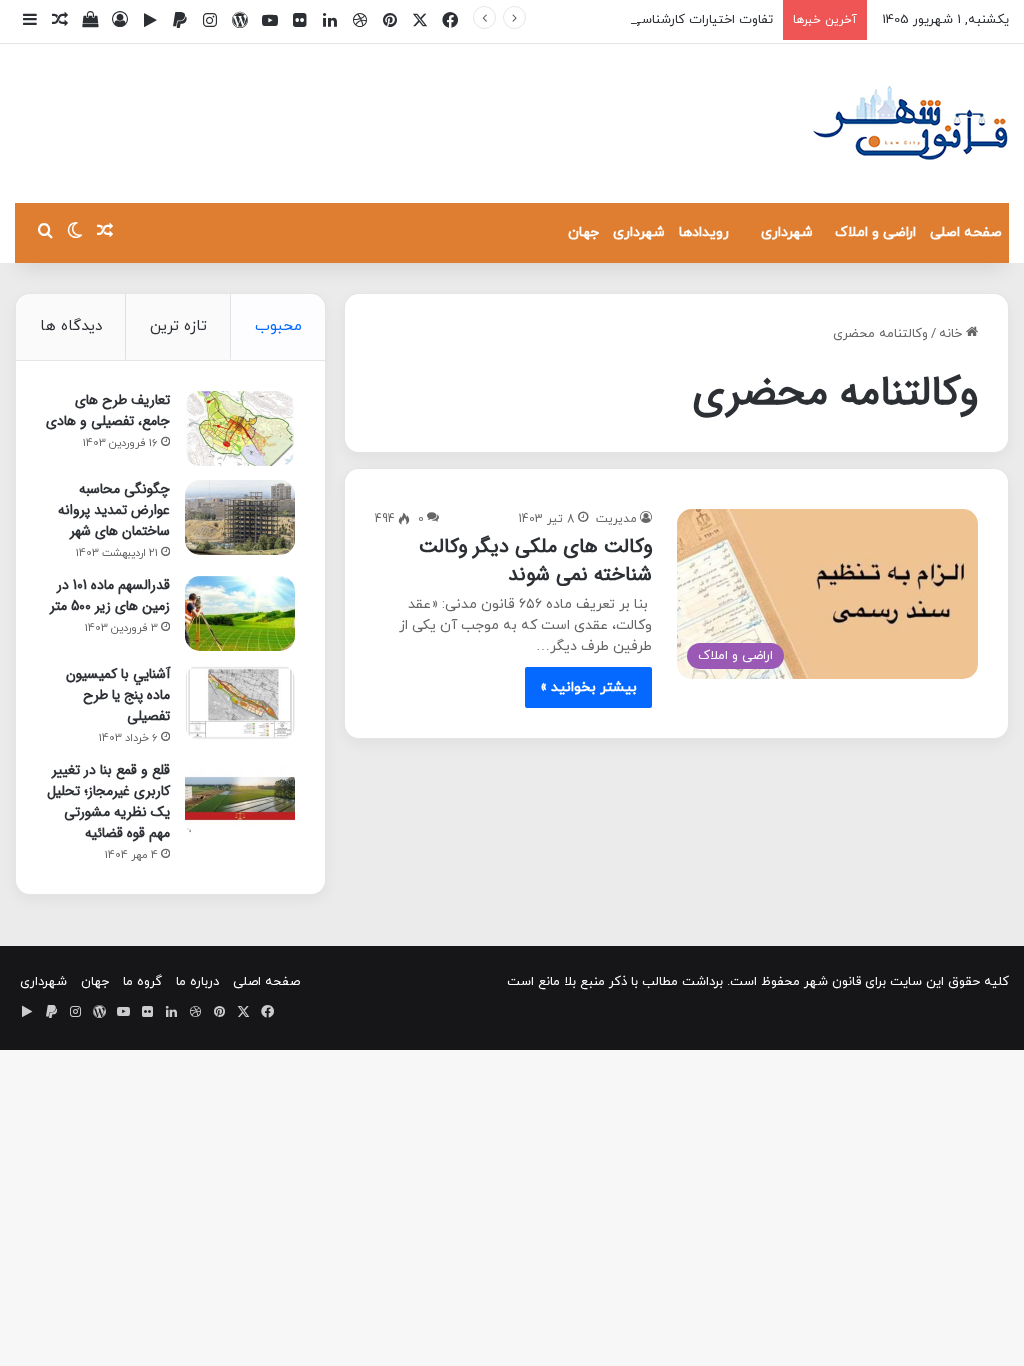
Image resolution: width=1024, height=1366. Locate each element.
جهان (583, 232)
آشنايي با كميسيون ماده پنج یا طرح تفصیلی (118, 695)
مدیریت (616, 519)
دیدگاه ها (71, 326)
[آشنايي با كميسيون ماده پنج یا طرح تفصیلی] (240, 702)
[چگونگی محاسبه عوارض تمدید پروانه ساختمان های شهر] (240, 517)
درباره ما (197, 982)
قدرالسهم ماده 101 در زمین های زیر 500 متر (110, 595)
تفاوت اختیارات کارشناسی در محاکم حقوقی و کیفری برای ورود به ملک (581, 20)
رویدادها (704, 232)
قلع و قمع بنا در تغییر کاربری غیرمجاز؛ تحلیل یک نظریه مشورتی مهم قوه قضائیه (108, 801)
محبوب (278, 326)
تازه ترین (178, 326)
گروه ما (142, 982)
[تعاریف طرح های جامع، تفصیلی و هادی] (240, 428)
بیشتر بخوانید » (588, 687)
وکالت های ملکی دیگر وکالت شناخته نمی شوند (535, 560)
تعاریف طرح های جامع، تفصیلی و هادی (108, 410)
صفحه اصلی (966, 232)
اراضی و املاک (875, 232)
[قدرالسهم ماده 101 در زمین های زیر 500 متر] (240, 613)
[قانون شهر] (909, 123)
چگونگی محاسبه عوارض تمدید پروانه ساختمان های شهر (114, 510)
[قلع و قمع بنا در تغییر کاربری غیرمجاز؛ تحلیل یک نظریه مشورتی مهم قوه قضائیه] (240, 798)
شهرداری (787, 232)
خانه (952, 334)
